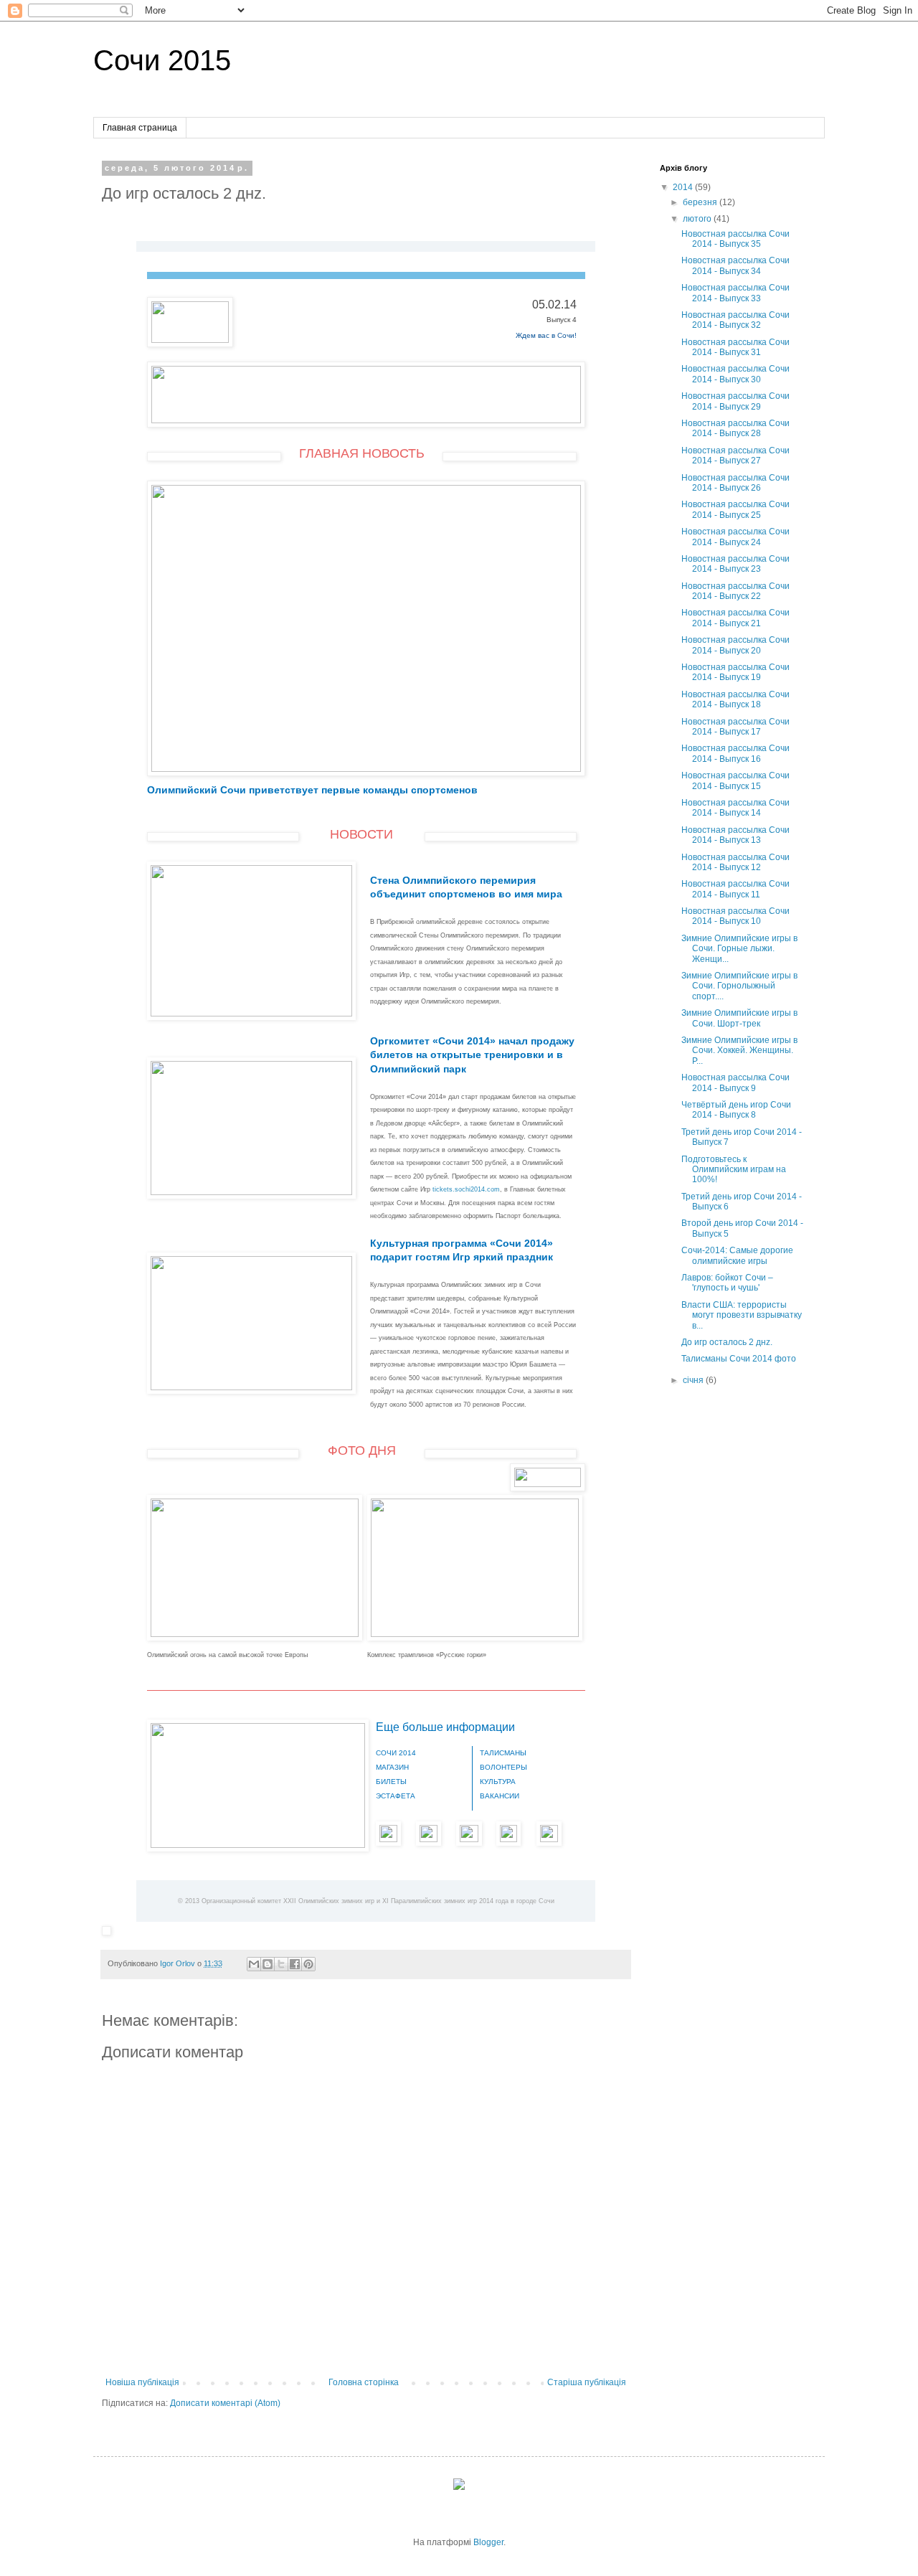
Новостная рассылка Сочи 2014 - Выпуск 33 (735, 293)
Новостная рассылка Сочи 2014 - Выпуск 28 (735, 428)
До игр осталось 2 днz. (727, 1342)
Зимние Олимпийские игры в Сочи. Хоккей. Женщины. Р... (739, 1051)
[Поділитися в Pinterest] (308, 1964)
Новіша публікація (142, 2382)
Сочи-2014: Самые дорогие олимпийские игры (737, 1255)
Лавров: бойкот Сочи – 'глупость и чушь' (727, 1283)
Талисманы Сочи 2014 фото (739, 1359)
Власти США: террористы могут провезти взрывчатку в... (742, 1315)
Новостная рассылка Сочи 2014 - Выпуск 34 (735, 265)
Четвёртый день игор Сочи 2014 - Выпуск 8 (736, 1110)
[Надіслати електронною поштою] (254, 1964)
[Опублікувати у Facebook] (295, 1964)
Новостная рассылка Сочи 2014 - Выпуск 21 (735, 618)
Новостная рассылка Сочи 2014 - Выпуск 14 (735, 808)
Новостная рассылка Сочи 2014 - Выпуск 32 (735, 320)
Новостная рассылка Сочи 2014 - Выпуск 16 (735, 753)
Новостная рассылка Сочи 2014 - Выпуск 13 (735, 835)
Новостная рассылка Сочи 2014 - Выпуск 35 (735, 239)
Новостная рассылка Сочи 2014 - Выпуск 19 (735, 672)
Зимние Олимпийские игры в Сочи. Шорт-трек (739, 1018)
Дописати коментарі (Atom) (225, 2403)
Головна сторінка (364, 2382)
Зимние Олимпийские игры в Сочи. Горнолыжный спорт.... (739, 986)
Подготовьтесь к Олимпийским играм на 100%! (734, 1170)
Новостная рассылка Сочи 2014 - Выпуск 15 (735, 780)
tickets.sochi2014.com (466, 1189)
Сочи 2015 (162, 60)
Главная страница (140, 128)
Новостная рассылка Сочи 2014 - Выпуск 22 (735, 591)
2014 (684, 187)
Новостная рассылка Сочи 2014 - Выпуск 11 (735, 889)
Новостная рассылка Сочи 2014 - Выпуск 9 (735, 1082)
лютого (698, 219)
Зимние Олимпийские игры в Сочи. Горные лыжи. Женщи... (739, 949)
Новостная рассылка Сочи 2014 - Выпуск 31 (735, 347)
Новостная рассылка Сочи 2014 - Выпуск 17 (735, 727)
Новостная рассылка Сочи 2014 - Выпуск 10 (735, 916)
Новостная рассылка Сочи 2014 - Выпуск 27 (735, 456)
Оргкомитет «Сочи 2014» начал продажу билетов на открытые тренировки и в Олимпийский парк (472, 1055)
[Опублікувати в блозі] (268, 1964)
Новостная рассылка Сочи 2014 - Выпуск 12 (735, 862)
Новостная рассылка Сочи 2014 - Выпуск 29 (735, 401)
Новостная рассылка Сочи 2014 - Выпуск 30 (735, 374)
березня (701, 202)
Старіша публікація (587, 2382)
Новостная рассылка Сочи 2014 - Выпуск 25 (735, 509)
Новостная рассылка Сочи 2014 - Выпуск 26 (735, 483)
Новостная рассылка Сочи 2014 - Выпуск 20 (735, 645)
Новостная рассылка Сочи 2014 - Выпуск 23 (735, 564)
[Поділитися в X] (281, 1964)
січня (694, 1380)
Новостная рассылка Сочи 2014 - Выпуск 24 (735, 537)
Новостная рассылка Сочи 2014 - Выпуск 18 (735, 699)
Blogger (488, 2542)
